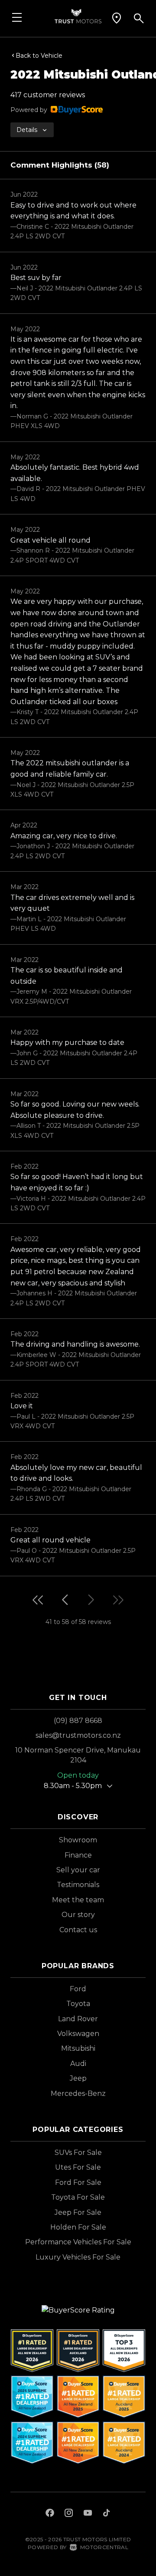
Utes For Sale (78, 2167)
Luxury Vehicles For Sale (78, 2257)
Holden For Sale (78, 2227)
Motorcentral (104, 2547)
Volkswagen (78, 2034)
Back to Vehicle (39, 56)
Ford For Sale (78, 2182)
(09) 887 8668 (78, 1721)
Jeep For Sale (78, 2212)
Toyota (78, 2004)
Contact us (78, 1930)
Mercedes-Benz (78, 2093)
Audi (78, 2064)
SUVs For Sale (78, 2153)
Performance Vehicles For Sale (78, 2242)
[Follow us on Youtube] (88, 2514)
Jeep (78, 2078)
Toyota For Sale (78, 2197)
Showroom (78, 1840)
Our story (78, 1915)
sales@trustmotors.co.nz (78, 1735)
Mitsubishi (78, 2048)
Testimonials (78, 1885)
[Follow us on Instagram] (69, 2514)
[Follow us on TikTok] (106, 2514)
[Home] (78, 15)
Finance (78, 1855)
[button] (117, 18)
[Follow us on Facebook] (50, 2514)
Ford (78, 1989)
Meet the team (78, 1900)
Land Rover (78, 2019)
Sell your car (78, 1870)
